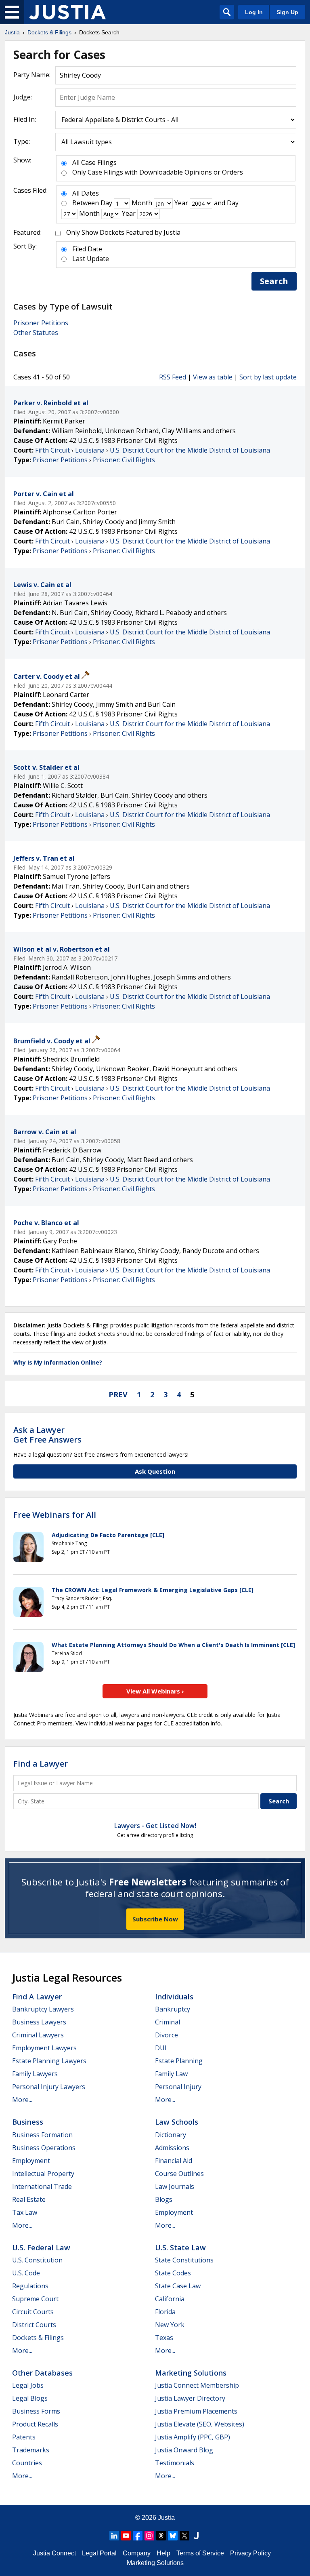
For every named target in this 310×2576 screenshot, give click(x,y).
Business (28, 2122)
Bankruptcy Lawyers (43, 2009)
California (170, 2299)
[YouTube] (126, 2536)
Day (106, 203)
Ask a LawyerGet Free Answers (47, 1435)
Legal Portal (99, 2553)
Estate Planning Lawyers (49, 2061)
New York (170, 2325)
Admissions (172, 2148)
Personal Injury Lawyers (49, 2087)
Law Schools (177, 2122)
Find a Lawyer (41, 1764)
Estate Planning (179, 2061)
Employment (31, 2161)
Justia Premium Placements (196, 2411)
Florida (165, 2312)
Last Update (91, 259)
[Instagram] (149, 2536)
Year (181, 203)
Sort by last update (268, 377)
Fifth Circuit (52, 450)
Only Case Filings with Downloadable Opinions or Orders (158, 172)
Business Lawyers (39, 2022)
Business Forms (36, 2411)
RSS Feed (173, 377)
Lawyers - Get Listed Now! (155, 1826)
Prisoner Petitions (41, 323)
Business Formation (42, 2135)
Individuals (174, 1997)
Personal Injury (178, 2087)
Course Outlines (179, 2174)
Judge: (23, 97)
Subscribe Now (155, 1919)
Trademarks (31, 2450)
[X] (184, 2536)
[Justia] (67, 12)
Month (142, 203)
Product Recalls (35, 2424)
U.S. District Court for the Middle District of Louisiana (190, 450)
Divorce (167, 2035)
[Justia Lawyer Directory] (196, 2536)
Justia (166, 2518)
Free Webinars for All (55, 1515)
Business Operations (44, 2148)
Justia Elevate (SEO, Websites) (200, 2424)
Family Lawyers (35, 2074)
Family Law (171, 2074)
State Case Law (178, 2286)
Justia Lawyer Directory (190, 2398)
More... (22, 2100)
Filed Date (87, 249)
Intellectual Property (43, 2174)
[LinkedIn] (114, 2536)
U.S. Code (26, 2273)
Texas (164, 2338)
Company (137, 2553)
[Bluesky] (173, 2536)
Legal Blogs (30, 2398)
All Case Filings (94, 162)
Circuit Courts (33, 2312)
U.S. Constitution (37, 2260)
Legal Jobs (28, 2385)
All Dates (86, 193)
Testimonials (175, 2463)
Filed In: (25, 119)
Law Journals (175, 2186)
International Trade (42, 2186)
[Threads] (161, 2536)
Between (86, 203)
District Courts (34, 2325)
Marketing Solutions (191, 2373)
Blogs (164, 2199)
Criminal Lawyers (38, 2035)
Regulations (30, 2286)
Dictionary (171, 2135)
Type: (22, 141)
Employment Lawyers (44, 2048)
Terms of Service (200, 2553)
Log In (254, 12)
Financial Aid (174, 2161)
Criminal (168, 2022)
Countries (27, 2463)
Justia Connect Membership (197, 2385)
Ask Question (155, 1471)
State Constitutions (184, 2260)
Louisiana (90, 450)
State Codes (173, 2273)
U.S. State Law (180, 2247)
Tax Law (25, 2212)
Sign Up (287, 12)
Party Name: (32, 75)
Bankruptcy (173, 2009)
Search (274, 281)
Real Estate (29, 2199)
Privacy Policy (250, 2553)
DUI (161, 2048)
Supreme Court (35, 2299)
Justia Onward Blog (184, 2450)
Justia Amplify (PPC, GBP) (193, 2437)
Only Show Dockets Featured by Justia (123, 232)
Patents (24, 2437)
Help (163, 2553)
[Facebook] (138, 2536)
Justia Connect (54, 2553)
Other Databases (42, 2373)
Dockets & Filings (38, 2338)
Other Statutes (36, 333)
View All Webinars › (155, 1691)
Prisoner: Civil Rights (124, 460)
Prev (118, 1394)
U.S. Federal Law (41, 2247)
